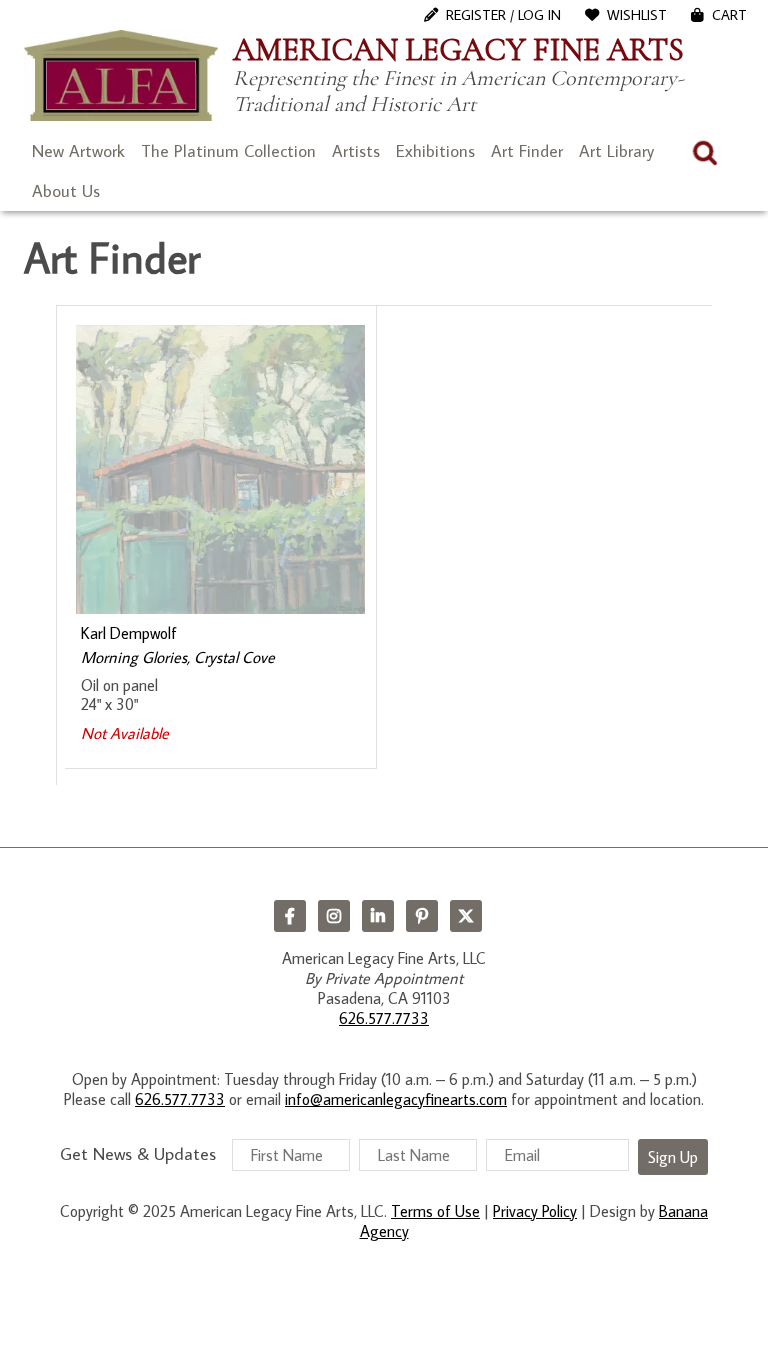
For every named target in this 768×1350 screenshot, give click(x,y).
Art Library (616, 151)
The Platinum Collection (228, 151)
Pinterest (422, 916)
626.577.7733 (384, 1018)
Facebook (290, 916)
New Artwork (78, 151)
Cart (729, 15)
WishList (637, 15)
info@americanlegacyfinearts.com (396, 1099)
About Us (66, 191)
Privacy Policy (535, 1211)
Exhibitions (435, 151)
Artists (356, 151)
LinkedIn (378, 916)
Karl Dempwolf (129, 633)
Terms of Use (435, 1211)
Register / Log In (503, 15)
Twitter (466, 916)
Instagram (334, 916)
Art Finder (527, 151)
